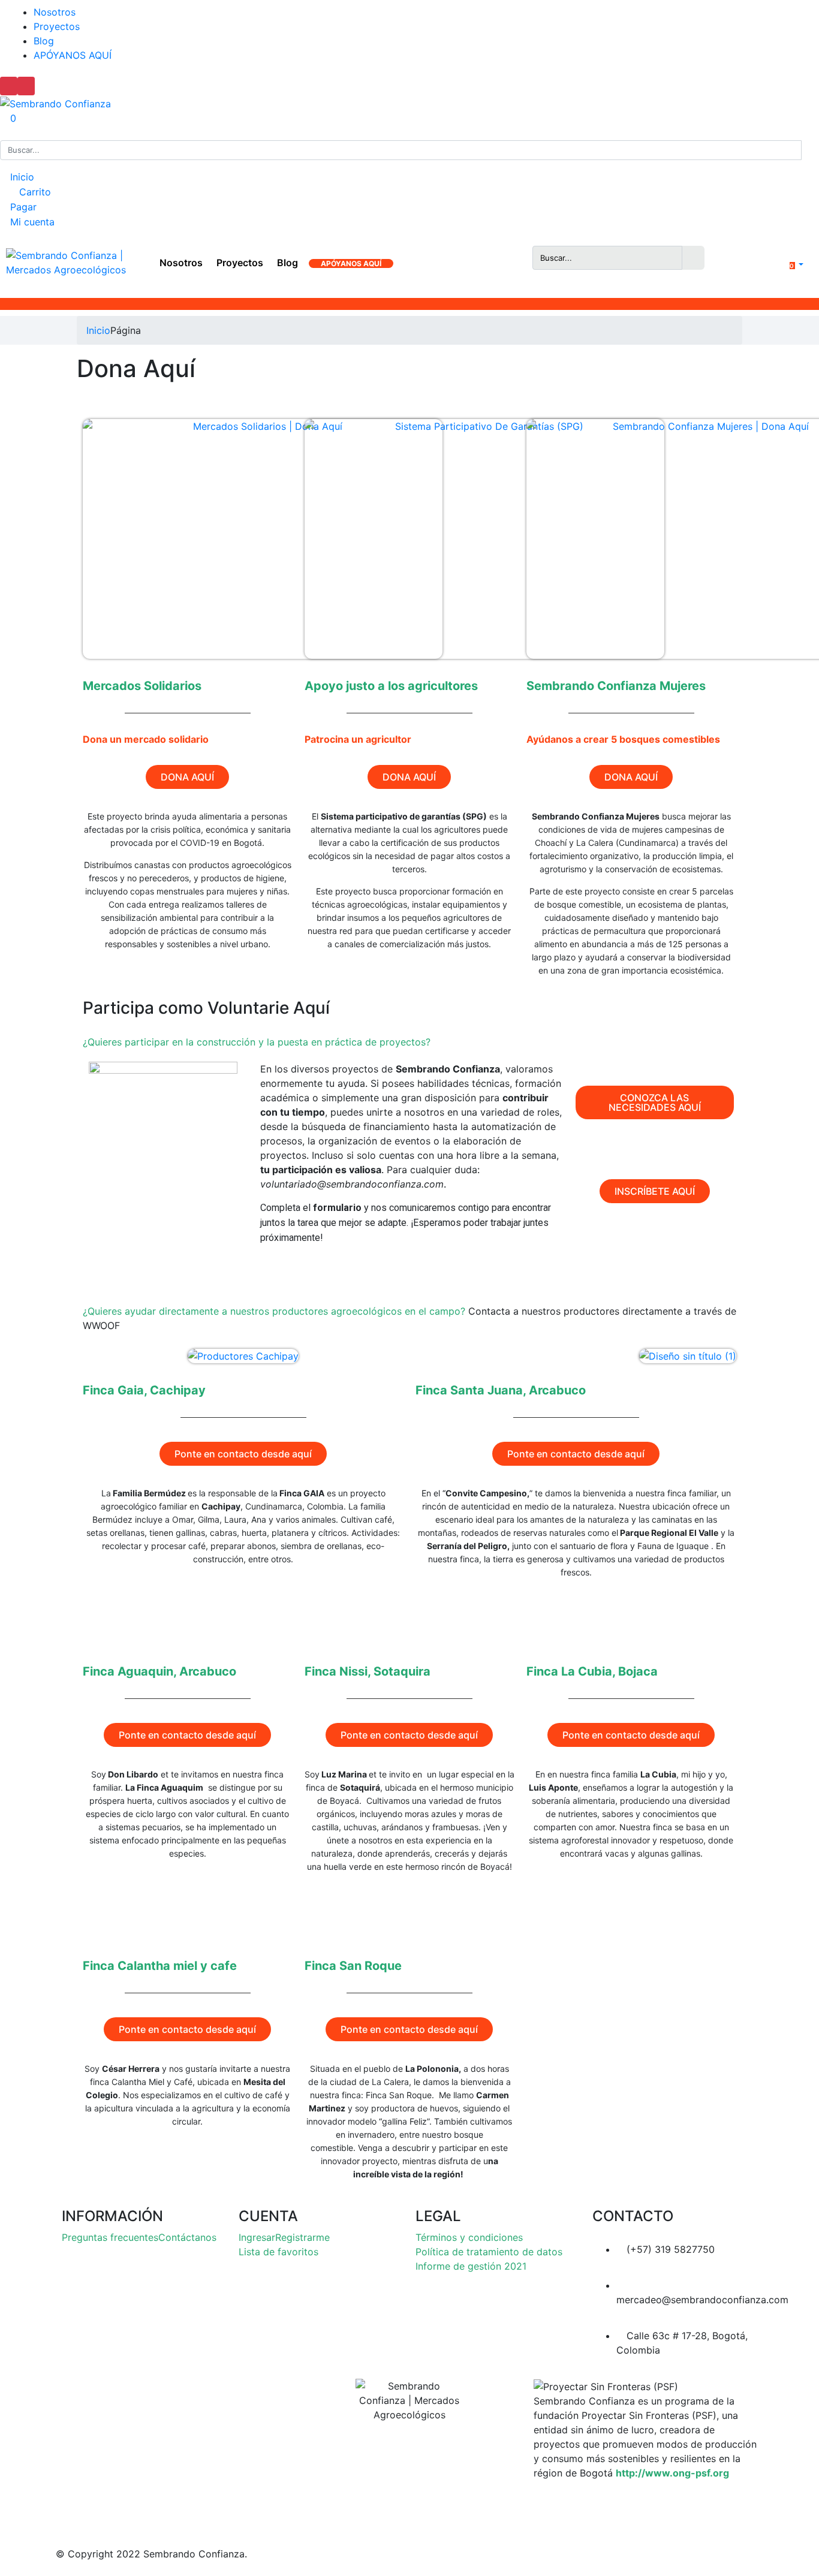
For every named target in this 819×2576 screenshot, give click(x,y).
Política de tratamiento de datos (489, 2252)
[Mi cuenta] (737, 257)
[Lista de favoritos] (753, 266)
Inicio (21, 177)
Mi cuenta (31, 222)
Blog (44, 41)
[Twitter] (424, 2510)
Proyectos (57, 26)
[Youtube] (480, 2510)
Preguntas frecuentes (110, 2237)
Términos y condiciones (469, 2237)
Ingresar (257, 2237)
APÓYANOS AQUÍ (73, 55)
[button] (788, 264)
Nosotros (55, 12)
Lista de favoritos (278, 2252)
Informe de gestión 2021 (471, 2266)
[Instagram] (369, 2510)
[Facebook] (312, 2510)
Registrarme (302, 2237)
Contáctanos (187, 2237)
